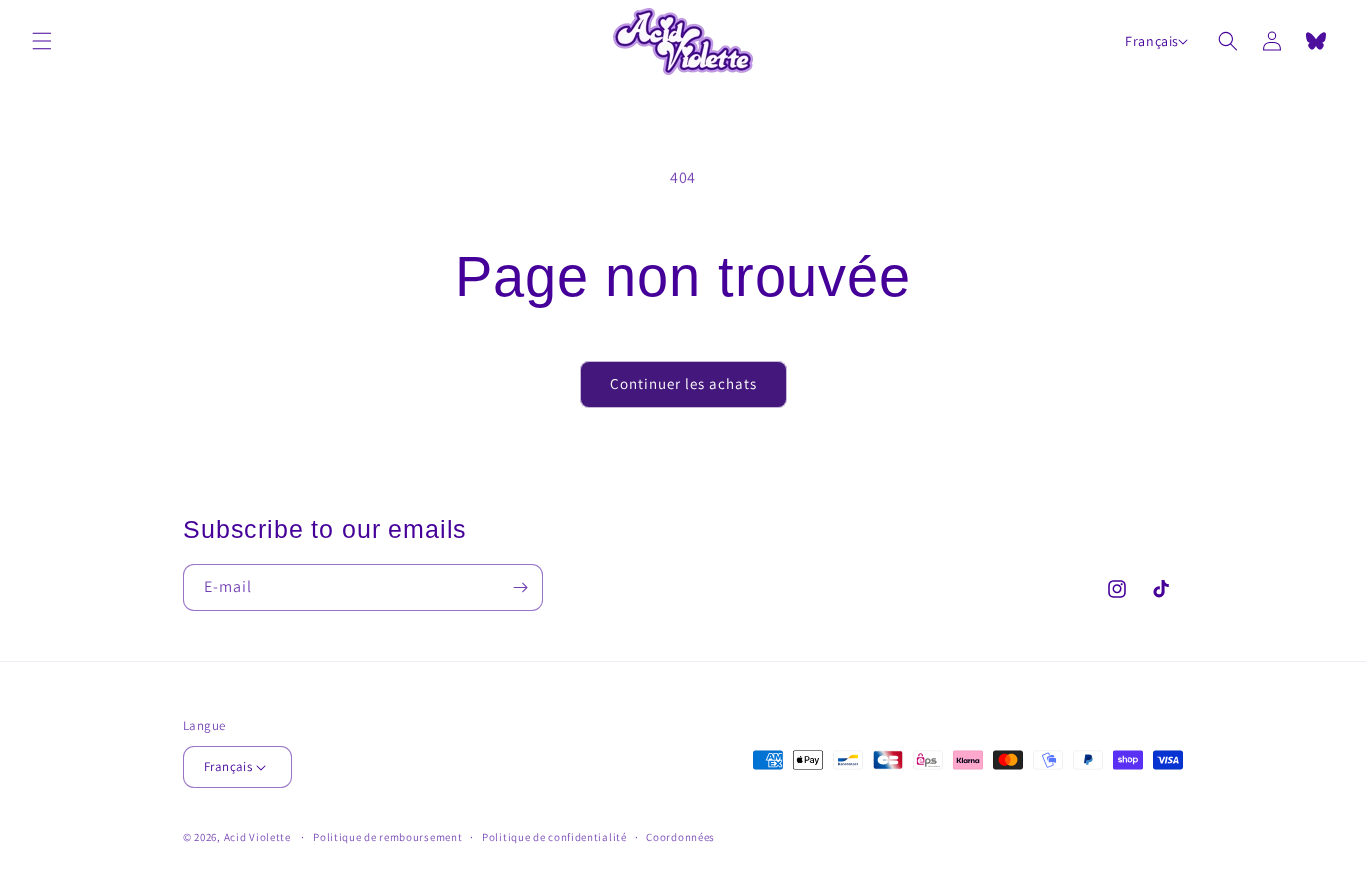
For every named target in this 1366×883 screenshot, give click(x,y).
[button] (42, 41)
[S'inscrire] (520, 587)
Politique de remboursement (387, 837)
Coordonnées (680, 837)
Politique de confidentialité (554, 837)
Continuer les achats (683, 383)
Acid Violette (257, 837)
